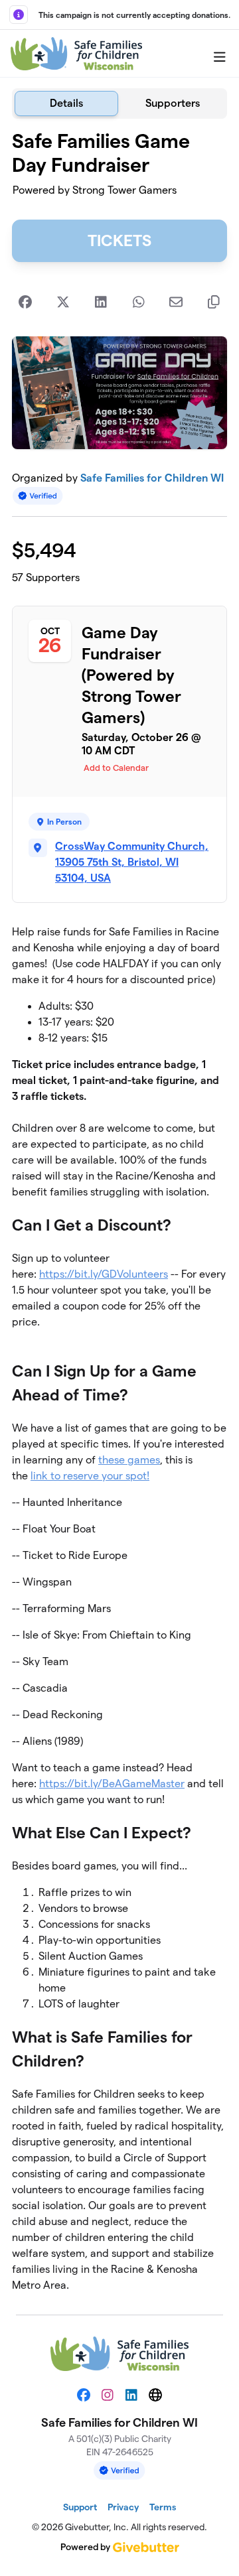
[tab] (66, 103)
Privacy (123, 2507)
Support (80, 2507)
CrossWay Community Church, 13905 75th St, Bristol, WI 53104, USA (132, 862)
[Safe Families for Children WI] (76, 54)
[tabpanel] (119, 1211)
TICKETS (119, 240)
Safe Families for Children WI (152, 478)
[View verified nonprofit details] (38, 496)
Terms (163, 2507)
